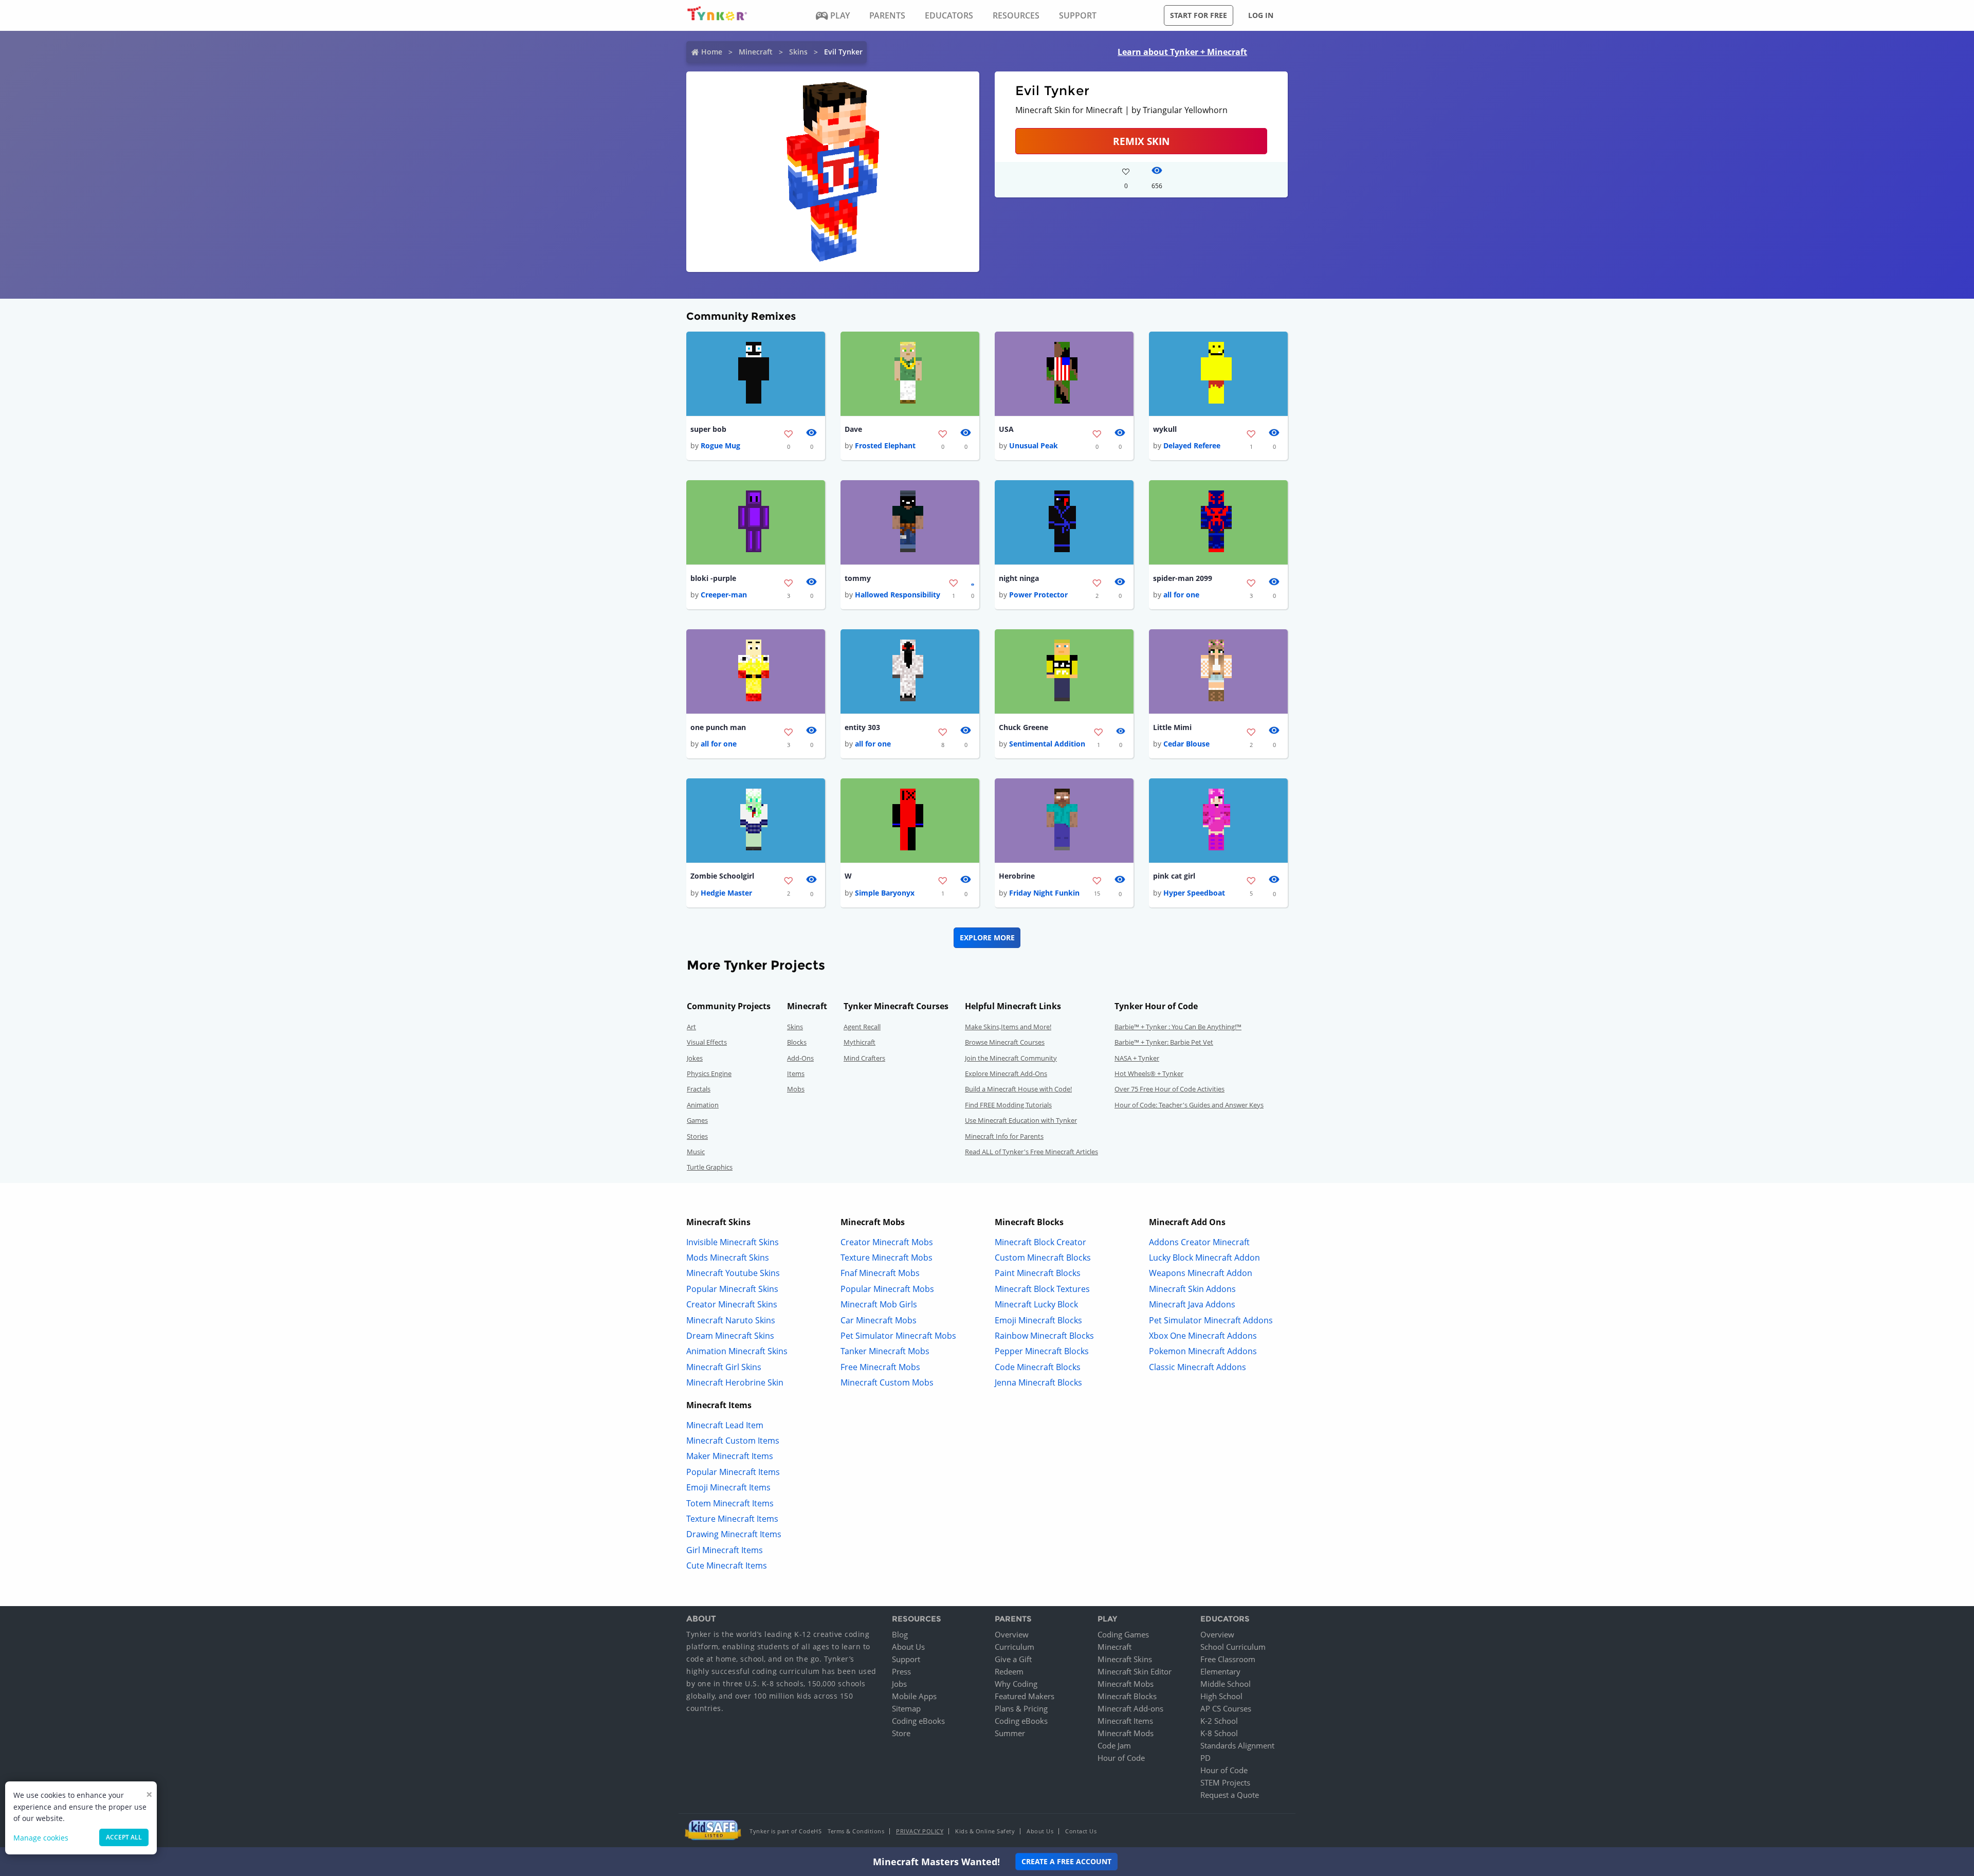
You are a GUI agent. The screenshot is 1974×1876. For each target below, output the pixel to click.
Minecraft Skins (1125, 1659)
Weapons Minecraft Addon (1201, 1273)
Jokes (695, 1058)
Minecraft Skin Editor (1135, 1671)
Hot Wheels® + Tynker (1149, 1073)
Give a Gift (1013, 1659)
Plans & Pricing (1021, 1708)
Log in (1261, 15)
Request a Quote (1230, 1795)
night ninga (1019, 578)
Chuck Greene (1023, 727)
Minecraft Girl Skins (724, 1367)
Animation (703, 1105)
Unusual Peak (1034, 445)
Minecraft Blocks (1127, 1696)
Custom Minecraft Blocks (1043, 1258)
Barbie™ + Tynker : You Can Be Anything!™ (1178, 1027)
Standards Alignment (1237, 1745)
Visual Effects (707, 1042)
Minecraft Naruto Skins (731, 1320)
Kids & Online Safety (985, 1831)
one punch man (718, 727)
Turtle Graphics (710, 1167)
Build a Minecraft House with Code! (1018, 1089)
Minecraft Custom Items (733, 1441)
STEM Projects (1225, 1782)
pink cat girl (1174, 876)
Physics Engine (709, 1073)
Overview (1012, 1634)
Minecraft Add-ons (1130, 1708)
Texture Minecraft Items (732, 1519)
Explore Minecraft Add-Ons (1006, 1073)
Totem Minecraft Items (730, 1503)
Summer (1010, 1733)
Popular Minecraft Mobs (887, 1289)
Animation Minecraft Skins (737, 1351)
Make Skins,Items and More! (1008, 1027)
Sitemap (906, 1708)
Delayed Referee (1192, 445)
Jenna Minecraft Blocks (1038, 1382)
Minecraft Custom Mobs (887, 1382)
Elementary (1220, 1671)
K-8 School (1219, 1733)
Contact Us (1081, 1831)
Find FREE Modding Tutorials (1008, 1105)
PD (1205, 1758)
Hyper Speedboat (1194, 893)
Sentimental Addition (1047, 744)
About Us (908, 1647)
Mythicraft (860, 1042)
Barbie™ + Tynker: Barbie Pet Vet (1164, 1042)
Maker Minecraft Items (730, 1456)
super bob (708, 429)
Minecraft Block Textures (1042, 1289)
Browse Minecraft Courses (1005, 1042)
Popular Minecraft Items (733, 1472)
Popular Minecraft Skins (732, 1289)
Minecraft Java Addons (1192, 1304)
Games (697, 1120)
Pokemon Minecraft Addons (1203, 1351)
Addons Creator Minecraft (1199, 1242)
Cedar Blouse (1186, 744)
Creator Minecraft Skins (732, 1304)
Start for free (1199, 15)
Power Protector (1038, 595)
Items (796, 1073)
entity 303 (862, 727)
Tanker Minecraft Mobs (885, 1351)
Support (906, 1659)
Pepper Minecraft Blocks (1042, 1351)
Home (712, 52)
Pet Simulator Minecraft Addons (1211, 1320)
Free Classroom (1228, 1659)
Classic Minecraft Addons (1198, 1367)
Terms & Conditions (856, 1831)
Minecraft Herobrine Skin (735, 1382)
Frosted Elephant (885, 445)
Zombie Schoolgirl (722, 876)
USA (1006, 429)
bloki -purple (713, 578)
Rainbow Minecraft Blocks (1044, 1336)
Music (696, 1152)
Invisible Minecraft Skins (733, 1242)
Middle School (1226, 1684)
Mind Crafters (864, 1058)
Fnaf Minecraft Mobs (880, 1273)
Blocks (797, 1042)
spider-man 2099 (1183, 578)
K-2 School (1219, 1721)
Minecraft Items (1125, 1721)
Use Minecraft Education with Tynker (1021, 1120)
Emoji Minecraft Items (728, 1487)
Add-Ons (800, 1058)
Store (901, 1733)
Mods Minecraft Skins (728, 1258)
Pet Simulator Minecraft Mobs (898, 1336)
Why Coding (1016, 1684)
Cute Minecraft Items (727, 1565)
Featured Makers (1025, 1696)
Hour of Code (1121, 1758)
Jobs (899, 1684)
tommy (858, 578)
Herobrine (1017, 876)
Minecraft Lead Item (725, 1425)
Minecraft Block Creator (1040, 1242)
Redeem (1009, 1671)
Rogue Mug (720, 445)
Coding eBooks (918, 1721)
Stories (697, 1136)
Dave (853, 429)
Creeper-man (724, 595)
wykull (1165, 429)
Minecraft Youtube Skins (733, 1273)
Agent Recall (862, 1027)
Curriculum (1015, 1647)
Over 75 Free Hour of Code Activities (1169, 1089)
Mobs (796, 1089)
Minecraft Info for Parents (1004, 1136)
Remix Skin (1141, 141)
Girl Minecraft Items (725, 1550)
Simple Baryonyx (885, 893)
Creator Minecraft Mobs (887, 1242)
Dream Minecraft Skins (730, 1336)
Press (901, 1671)
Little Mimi (1172, 727)
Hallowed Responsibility (898, 595)
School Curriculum (1233, 1647)
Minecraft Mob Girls (879, 1304)
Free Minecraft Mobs (880, 1367)
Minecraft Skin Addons (1192, 1289)
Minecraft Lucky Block (1036, 1304)
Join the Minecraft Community (1011, 1058)
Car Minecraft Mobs (879, 1320)
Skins (798, 52)
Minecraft (756, 52)
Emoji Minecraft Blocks (1038, 1320)
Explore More (987, 937)
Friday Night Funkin (1044, 893)
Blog (900, 1634)
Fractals (699, 1089)
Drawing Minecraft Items (734, 1534)
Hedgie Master (726, 893)
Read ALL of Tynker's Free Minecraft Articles (1031, 1152)
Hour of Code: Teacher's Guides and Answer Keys (1189, 1105)
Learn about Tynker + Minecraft (1182, 52)
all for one (1181, 595)
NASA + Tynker (1137, 1058)
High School (1221, 1696)
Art (691, 1027)
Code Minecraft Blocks (1038, 1367)
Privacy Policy (920, 1831)
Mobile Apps (914, 1696)
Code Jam (1114, 1745)
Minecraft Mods (1126, 1733)
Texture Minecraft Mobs (887, 1258)
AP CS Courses (1226, 1708)
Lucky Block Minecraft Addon (1204, 1258)
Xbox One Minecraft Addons (1203, 1336)
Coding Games (1123, 1634)
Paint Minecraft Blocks (1038, 1273)
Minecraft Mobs (1126, 1684)
